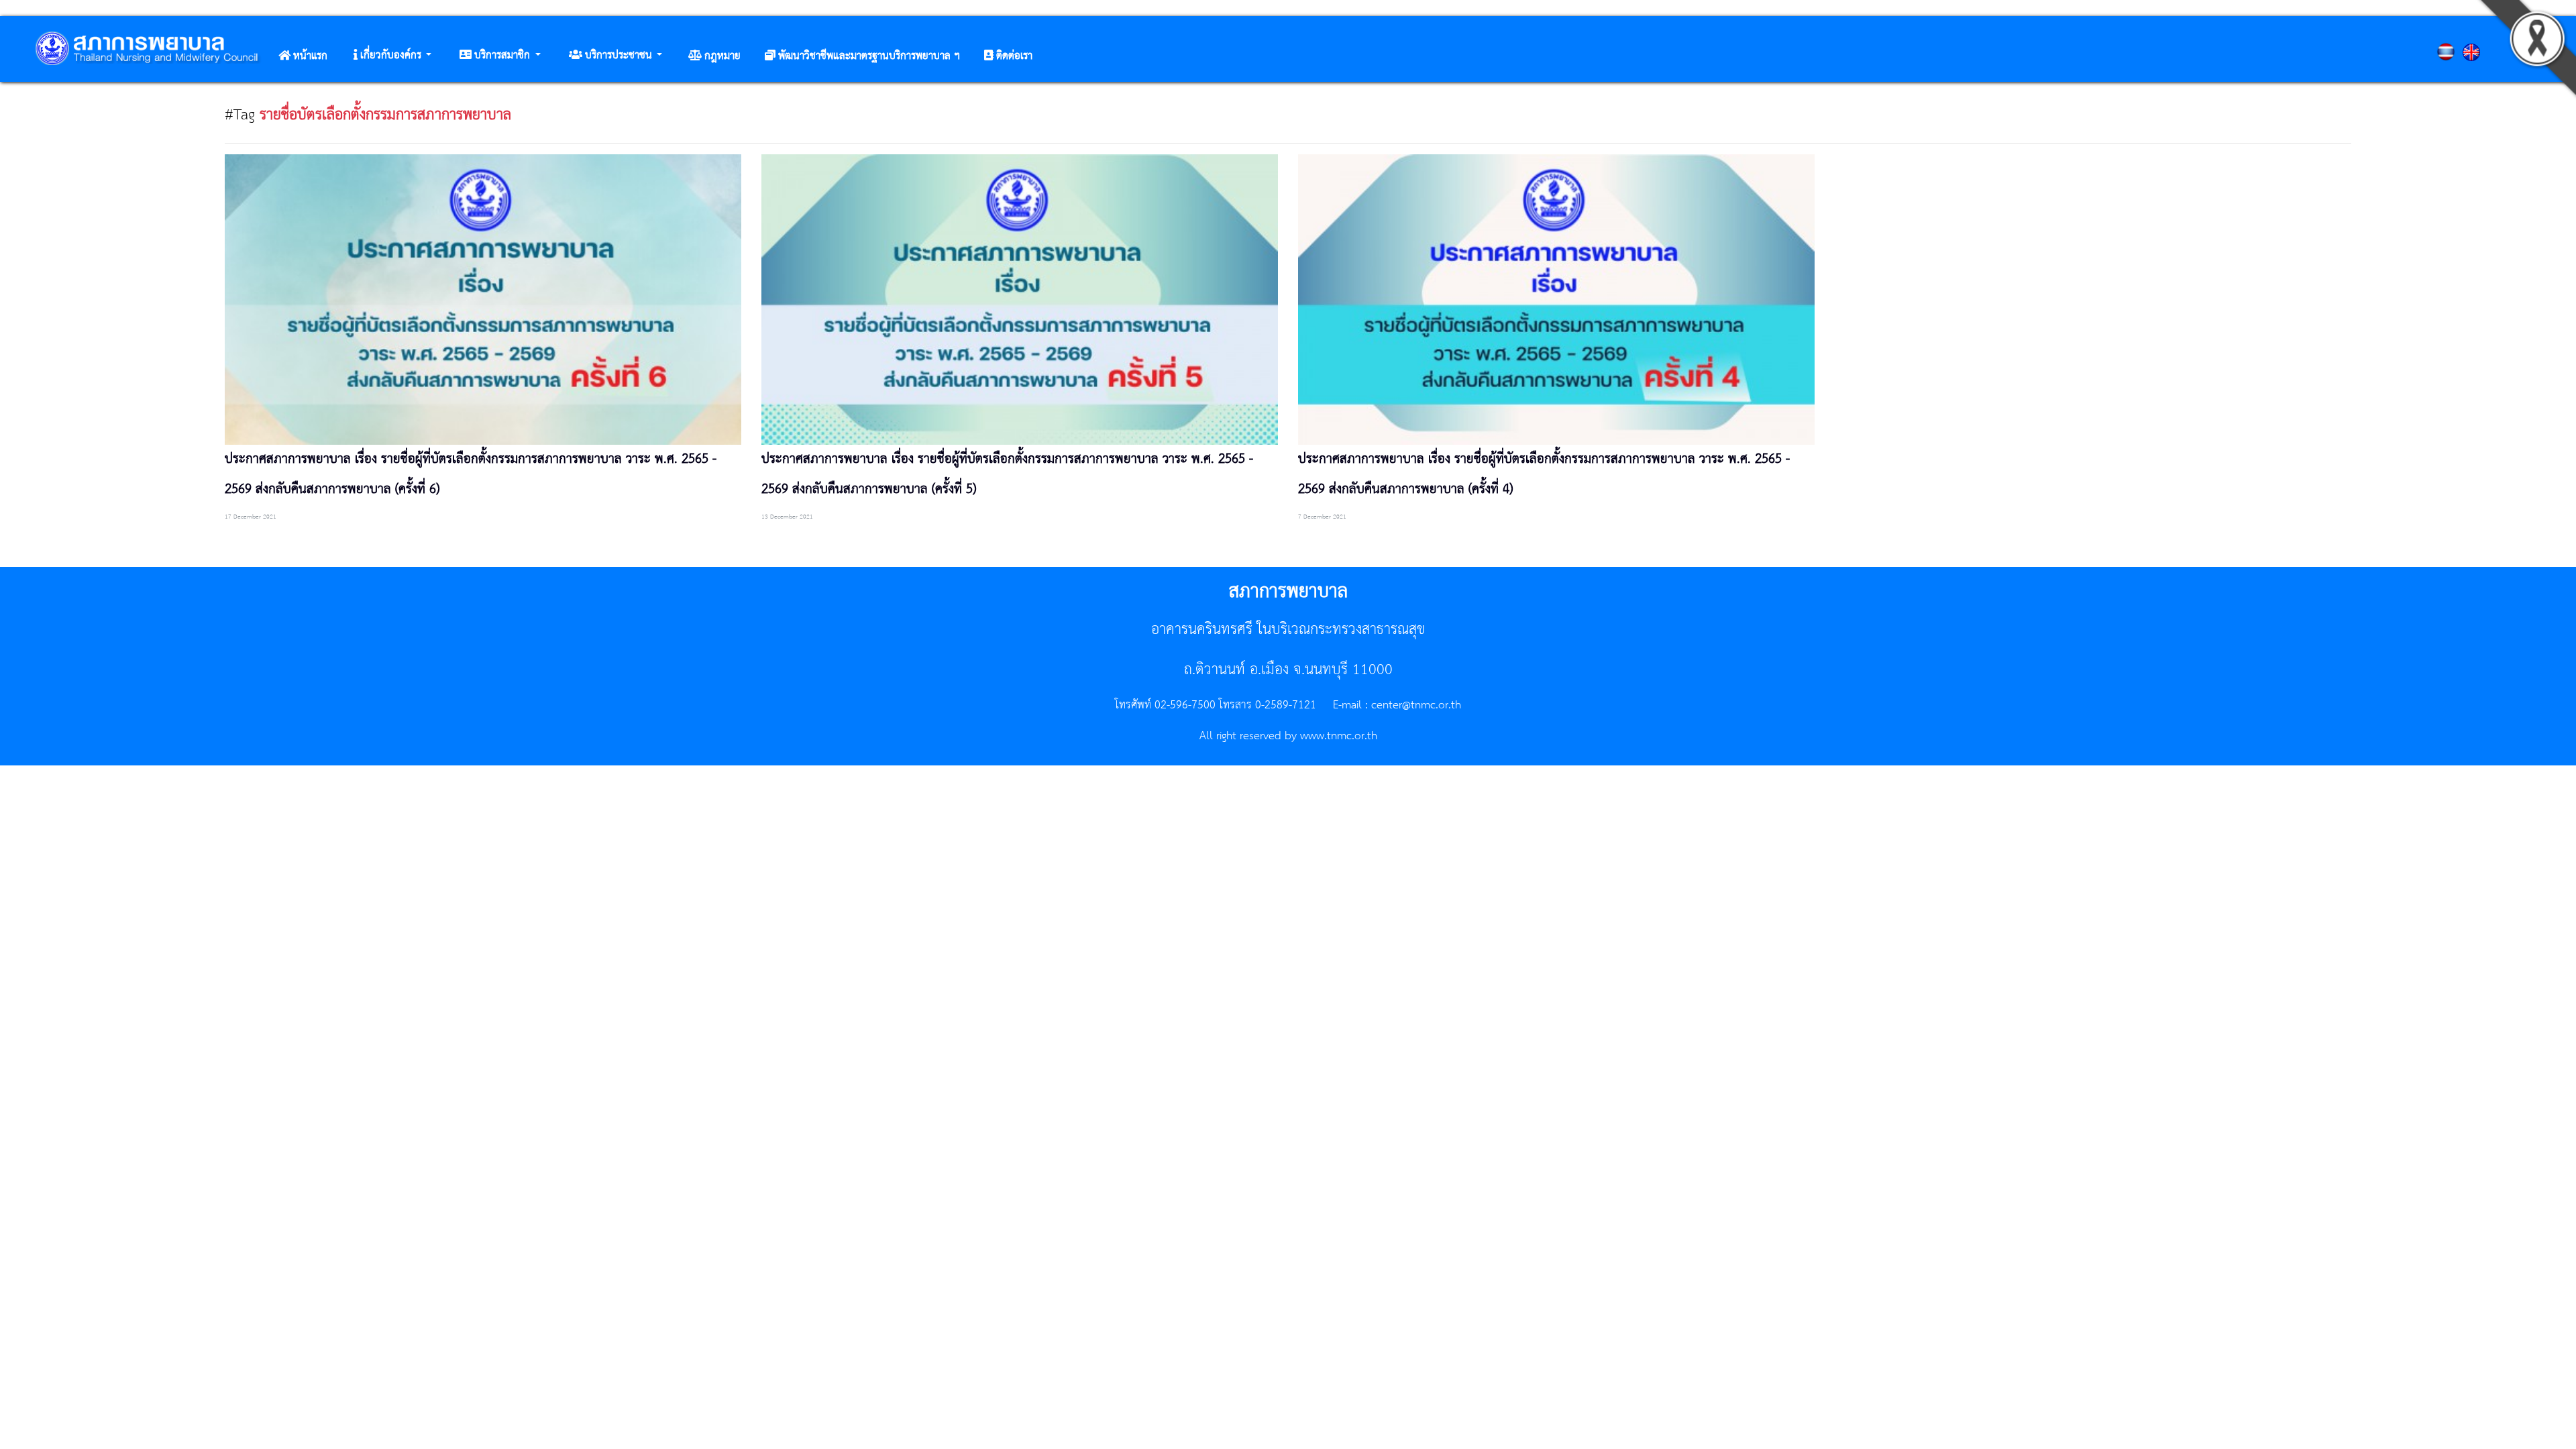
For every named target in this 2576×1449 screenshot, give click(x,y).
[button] (392, 56)
